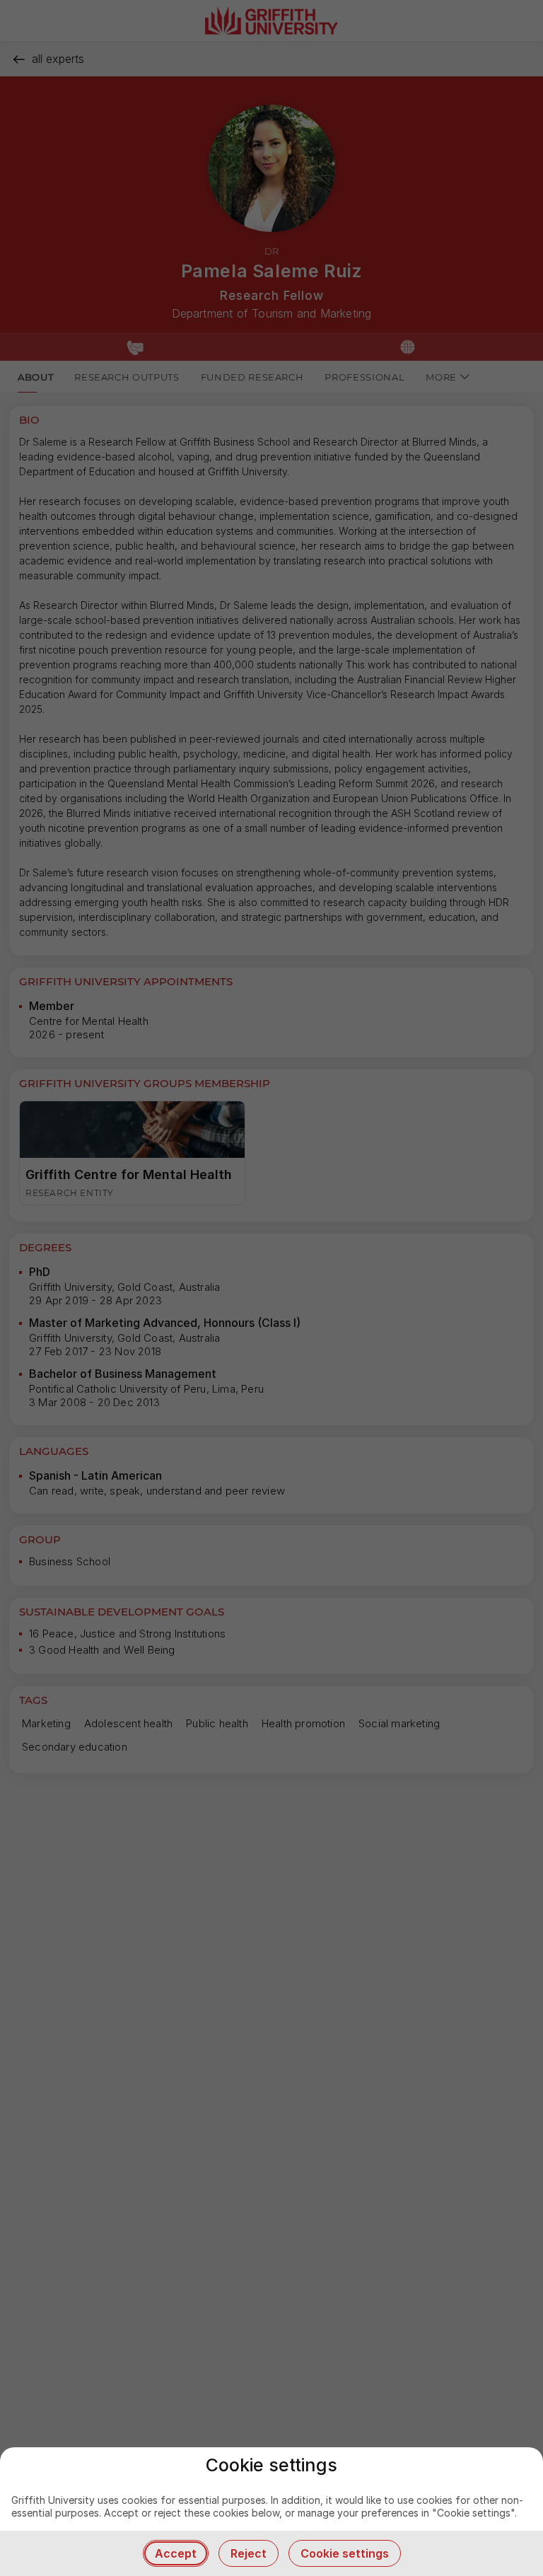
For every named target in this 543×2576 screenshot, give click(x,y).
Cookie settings (345, 2553)
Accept (176, 2553)
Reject (249, 2553)
